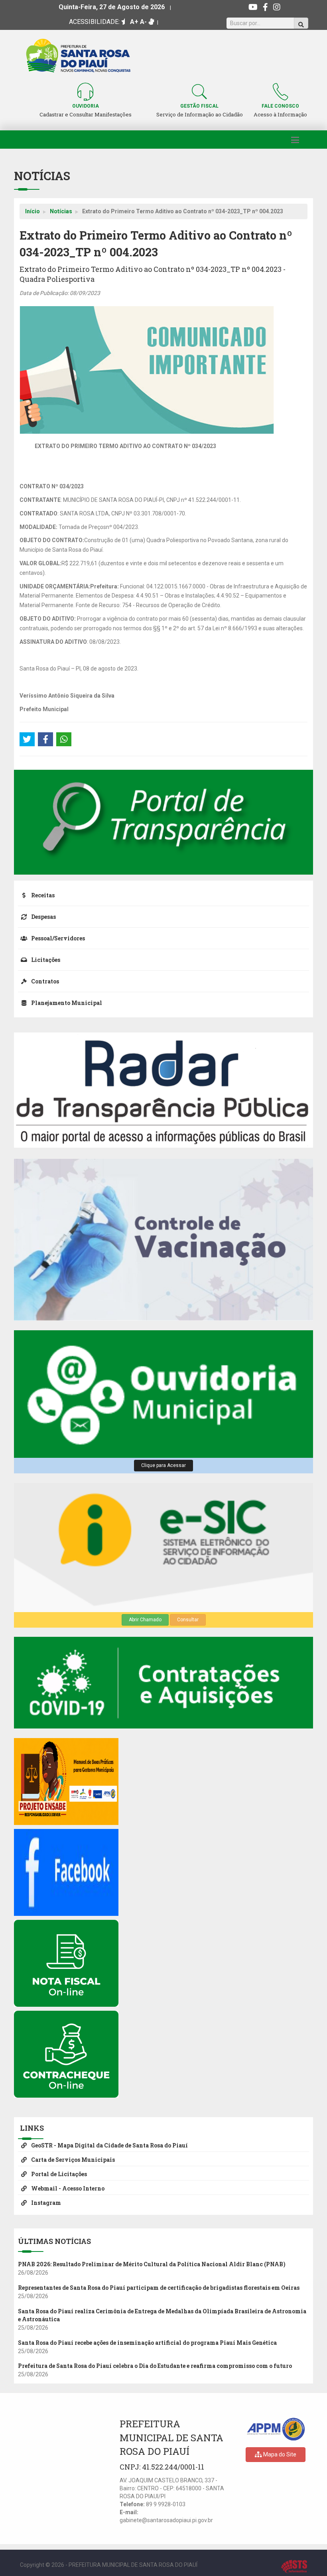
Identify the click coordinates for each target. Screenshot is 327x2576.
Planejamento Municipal (66, 1003)
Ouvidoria (86, 106)
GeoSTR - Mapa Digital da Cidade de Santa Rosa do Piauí (109, 2145)
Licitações (45, 960)
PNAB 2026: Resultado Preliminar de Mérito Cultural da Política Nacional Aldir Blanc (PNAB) (152, 2264)
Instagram (45, 2203)
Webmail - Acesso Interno (67, 2188)
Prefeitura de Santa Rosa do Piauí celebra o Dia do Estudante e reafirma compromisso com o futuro (155, 2366)
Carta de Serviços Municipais (72, 2160)
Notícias (61, 211)
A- (143, 22)
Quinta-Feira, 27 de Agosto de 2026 (112, 7)
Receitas (42, 895)
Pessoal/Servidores (57, 938)
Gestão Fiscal (199, 106)
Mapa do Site (279, 2454)
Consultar (188, 1620)
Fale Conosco (280, 106)
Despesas (43, 917)
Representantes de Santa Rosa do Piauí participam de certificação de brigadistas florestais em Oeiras (159, 2288)
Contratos (44, 981)
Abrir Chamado (145, 1620)
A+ (134, 22)
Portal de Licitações (58, 2174)
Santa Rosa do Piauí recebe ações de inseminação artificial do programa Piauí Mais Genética (147, 2343)
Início (33, 211)
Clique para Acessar (163, 1465)
